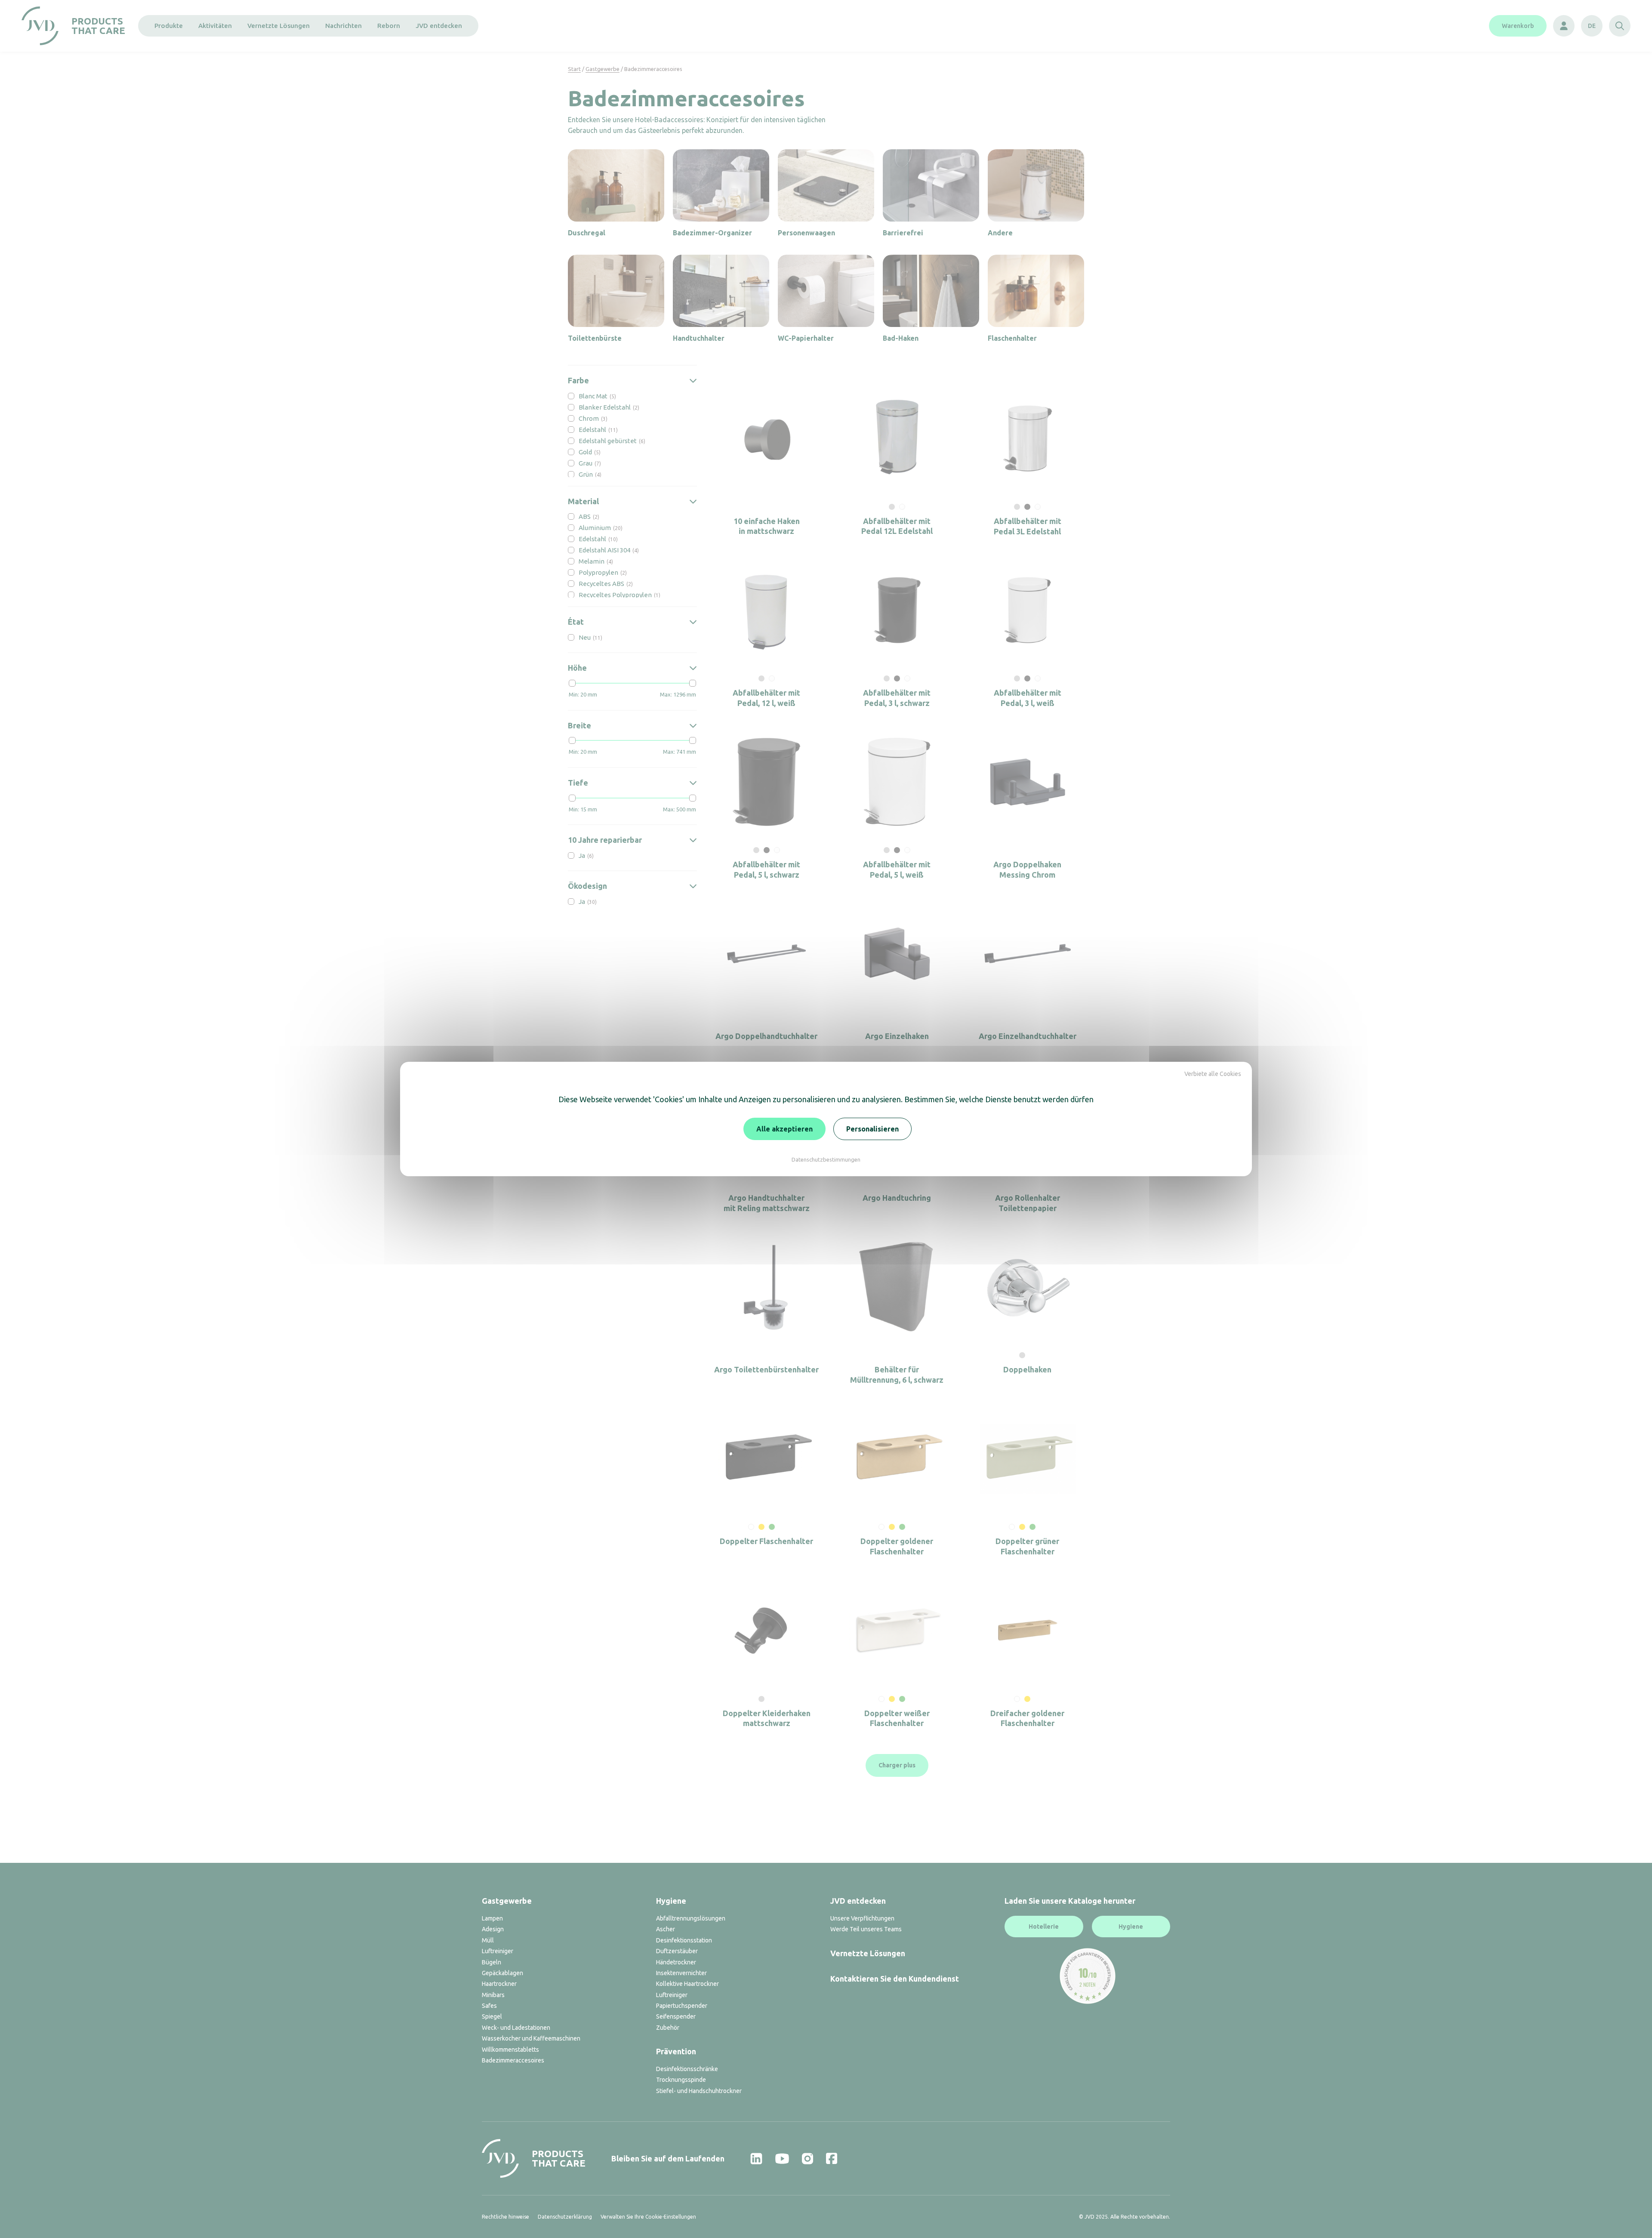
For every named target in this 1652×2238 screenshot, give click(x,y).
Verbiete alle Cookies (1213, 1074)
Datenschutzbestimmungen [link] (826, 1159)
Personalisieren (872, 1129)
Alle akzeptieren (784, 1129)
